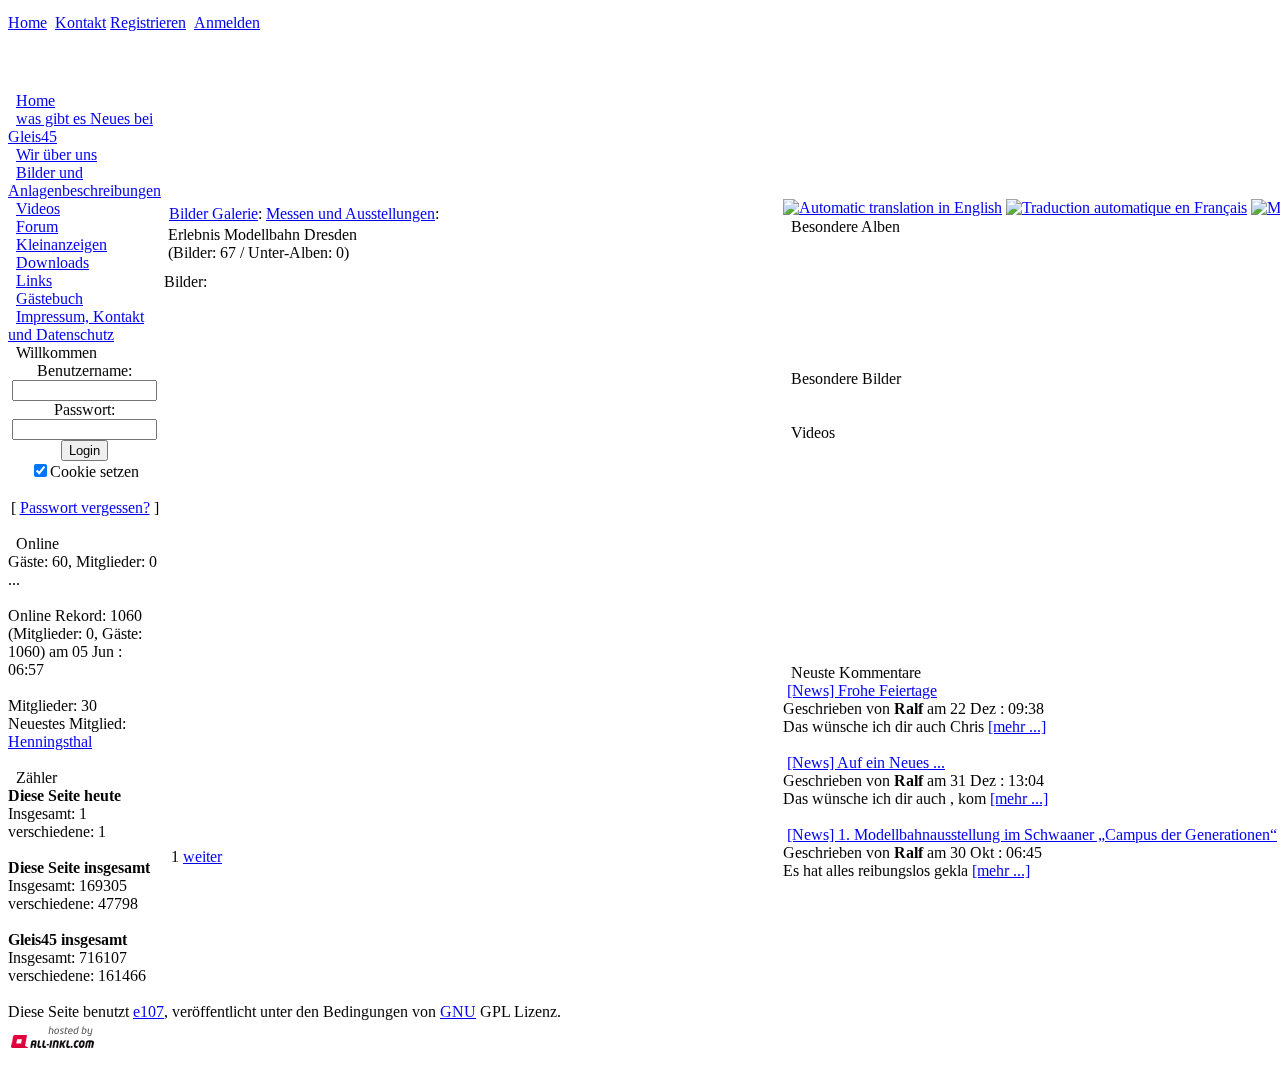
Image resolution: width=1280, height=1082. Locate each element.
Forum (37, 226)
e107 (148, 1011)
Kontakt (80, 22)
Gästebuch (49, 298)
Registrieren (148, 22)
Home (27, 22)
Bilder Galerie (213, 213)
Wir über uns (56, 154)
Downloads (52, 262)
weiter (202, 856)
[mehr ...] (1001, 870)
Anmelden (227, 22)
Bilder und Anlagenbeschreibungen (84, 181)
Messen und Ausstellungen (350, 213)
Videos (38, 208)
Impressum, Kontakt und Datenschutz (76, 325)
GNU (458, 1011)
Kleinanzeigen (61, 244)
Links (34, 280)
